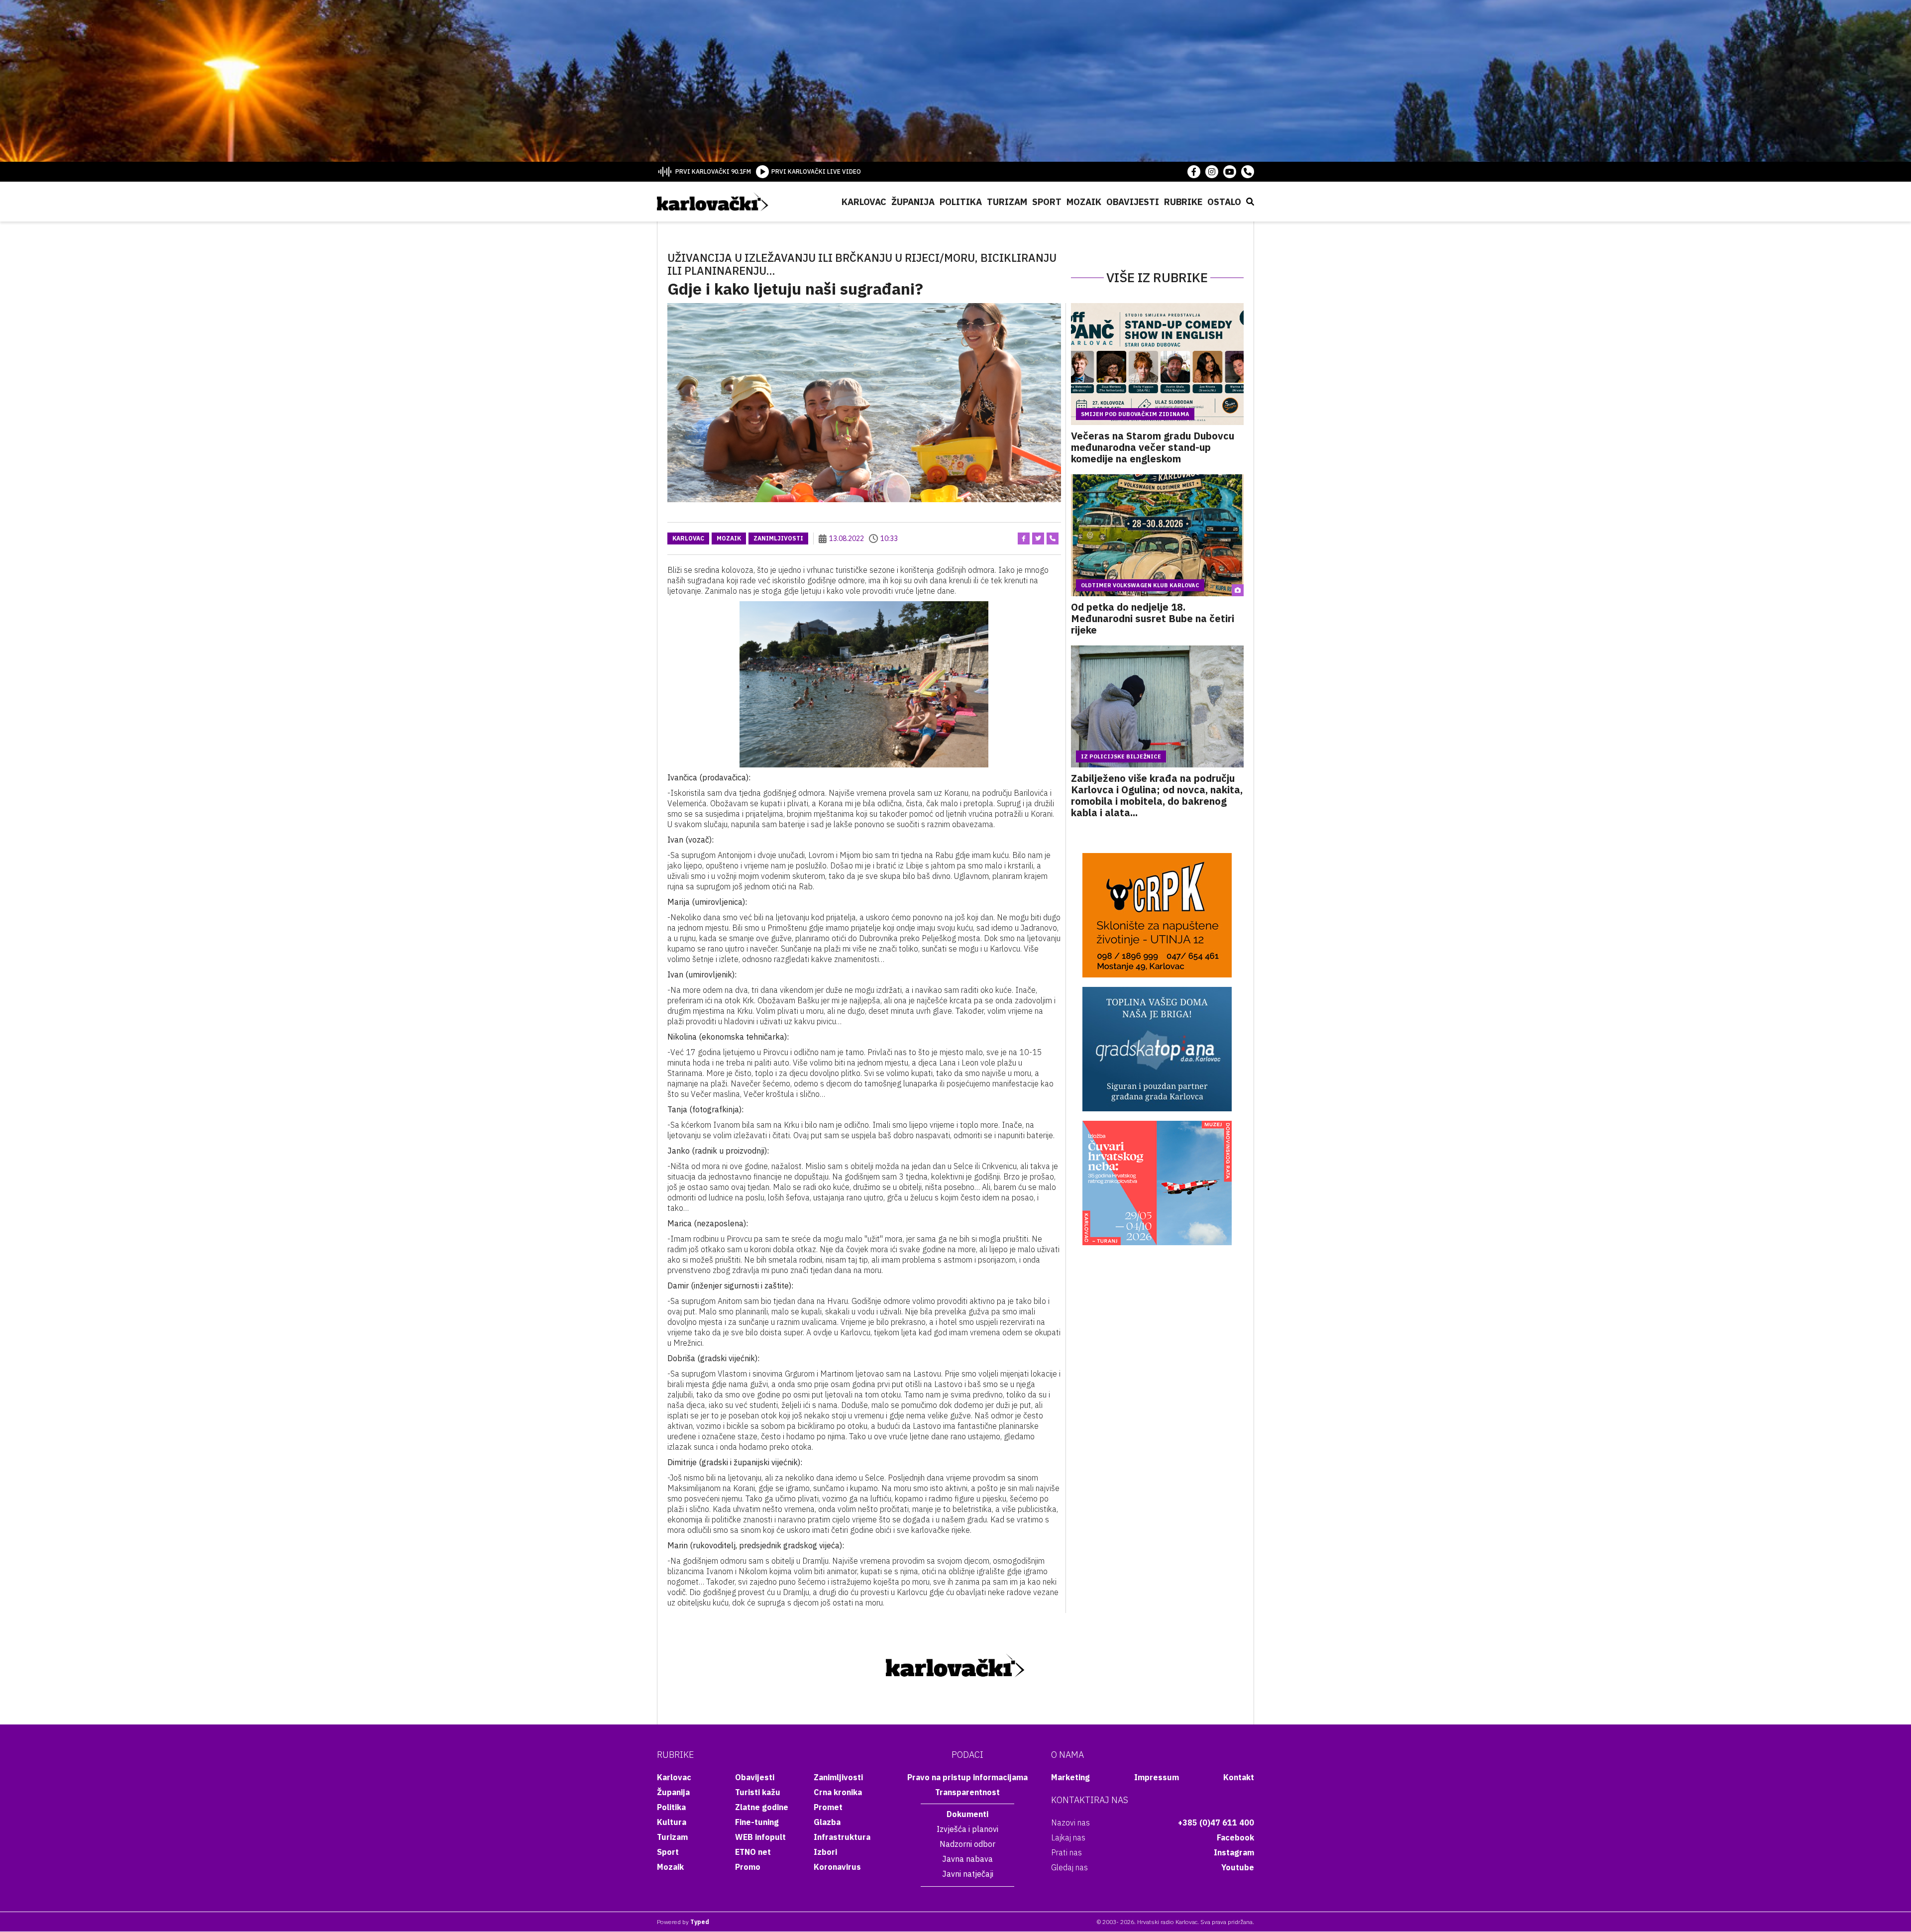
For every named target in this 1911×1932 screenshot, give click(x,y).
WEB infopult (760, 1837)
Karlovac (864, 202)
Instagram (1234, 1852)
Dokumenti (967, 1814)
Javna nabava (967, 1859)
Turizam (1007, 202)
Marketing (1070, 1777)
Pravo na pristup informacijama (967, 1777)
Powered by (683, 1922)
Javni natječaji (968, 1874)
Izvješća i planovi (967, 1829)
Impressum (1157, 1777)
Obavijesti (1133, 202)
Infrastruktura (842, 1837)
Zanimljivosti (778, 538)
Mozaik (1084, 202)
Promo (748, 1867)
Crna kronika (838, 1792)
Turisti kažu (758, 1792)
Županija (913, 202)
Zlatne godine (762, 1807)
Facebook (1235, 1837)
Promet (828, 1807)
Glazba (827, 1822)
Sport (1047, 202)
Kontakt (1239, 1777)
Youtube (1238, 1867)
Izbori (825, 1852)
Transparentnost (967, 1792)
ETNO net (753, 1852)
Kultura (672, 1822)
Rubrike (1183, 202)
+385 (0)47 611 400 (1216, 1823)
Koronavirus (837, 1867)
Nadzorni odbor (967, 1844)
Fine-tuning (757, 1822)
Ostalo (1224, 202)
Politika (961, 202)
